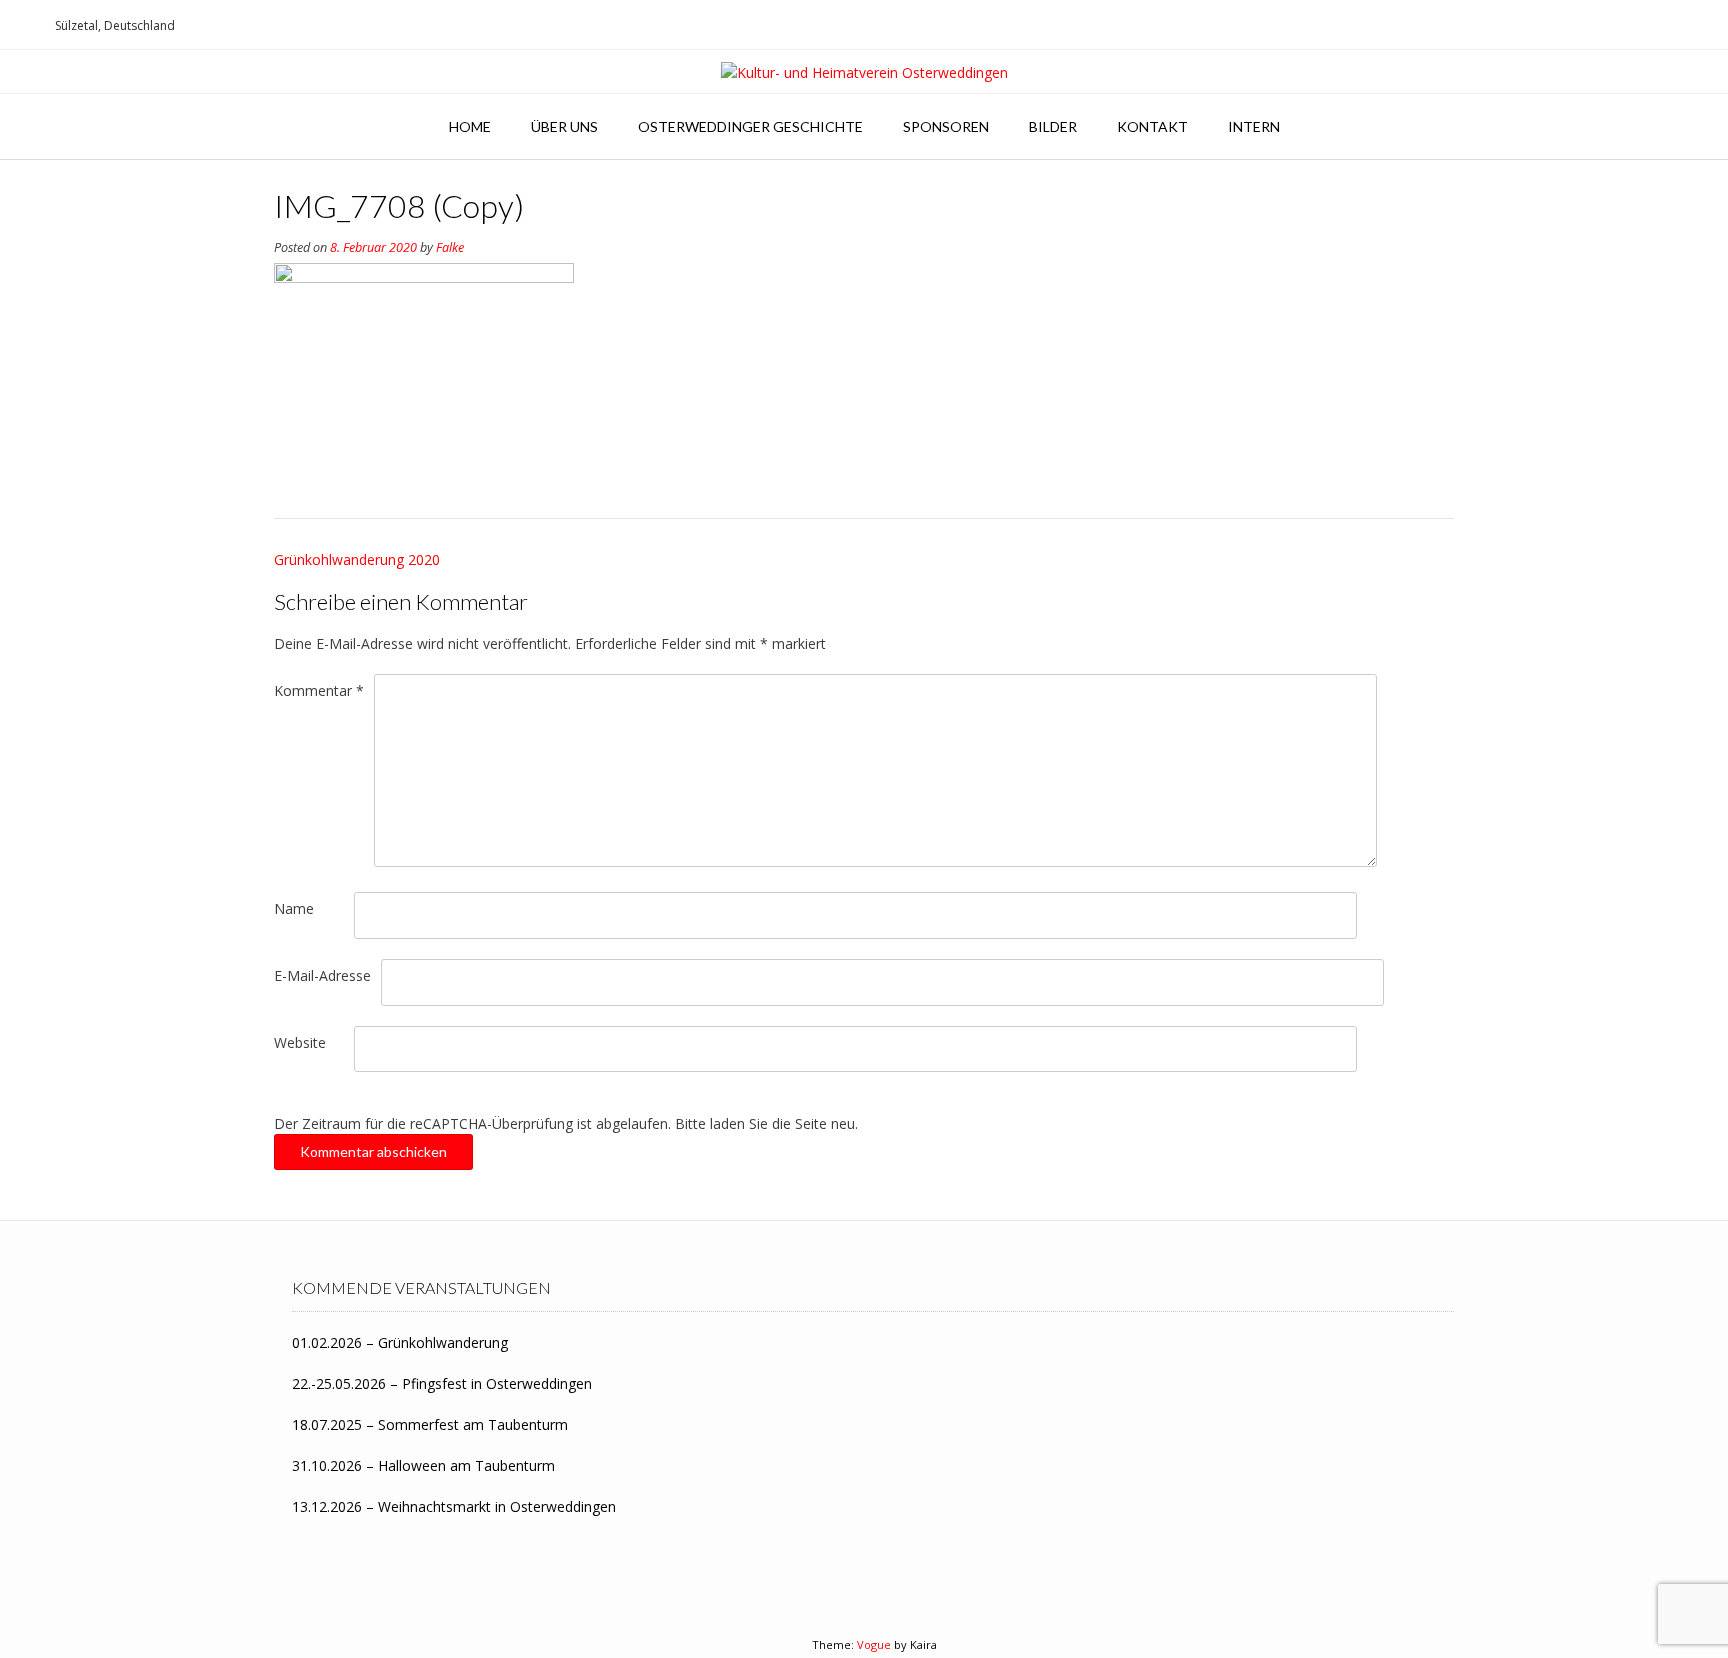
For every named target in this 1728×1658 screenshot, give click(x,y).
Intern (1254, 126)
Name (294, 908)
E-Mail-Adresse (322, 975)
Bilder (1053, 126)
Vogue (874, 1644)
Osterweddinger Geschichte (750, 126)
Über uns (564, 126)
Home (470, 126)
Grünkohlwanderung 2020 (357, 559)
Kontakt (1152, 126)
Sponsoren (946, 126)
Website (300, 1042)
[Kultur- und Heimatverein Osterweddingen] (864, 72)
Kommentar (319, 690)
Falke (450, 247)
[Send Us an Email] (21, 25)
